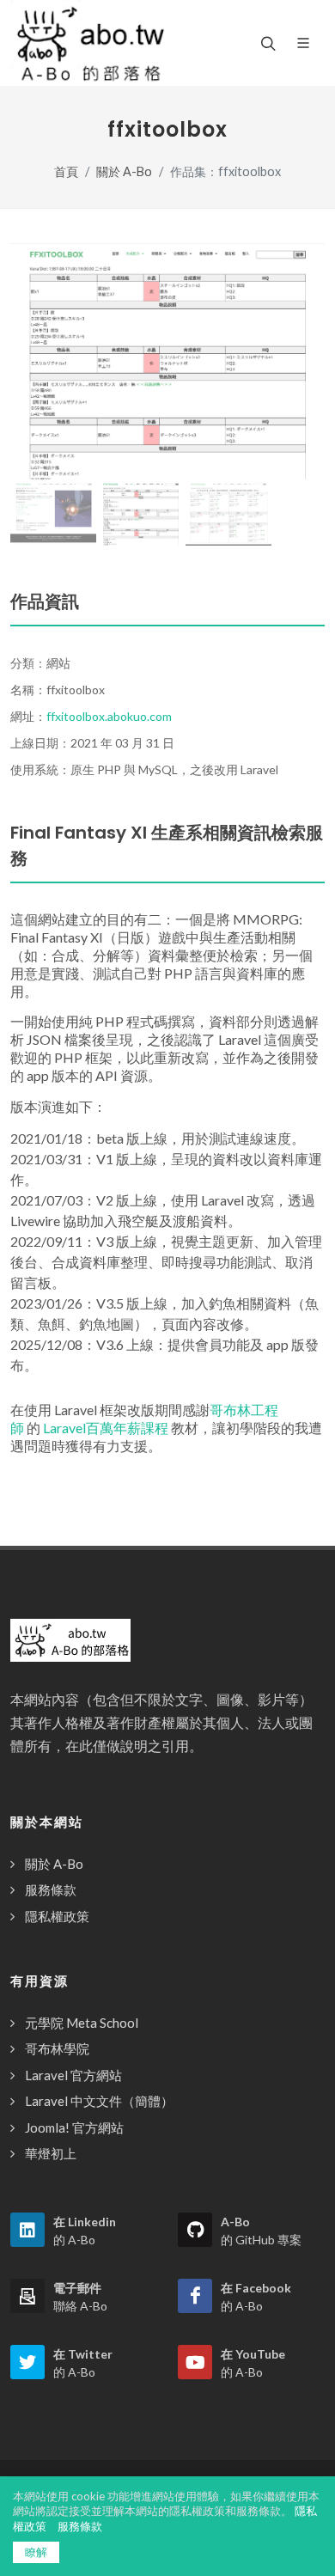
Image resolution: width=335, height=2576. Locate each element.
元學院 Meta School (82, 2023)
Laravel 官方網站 (73, 2075)
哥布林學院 (57, 2048)
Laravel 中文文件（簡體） (99, 2101)
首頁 (66, 171)
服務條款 (51, 1889)
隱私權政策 (57, 1916)
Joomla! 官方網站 (74, 2127)
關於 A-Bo (124, 171)
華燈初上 (51, 2153)
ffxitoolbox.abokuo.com (109, 716)
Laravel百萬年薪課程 (106, 1428)
